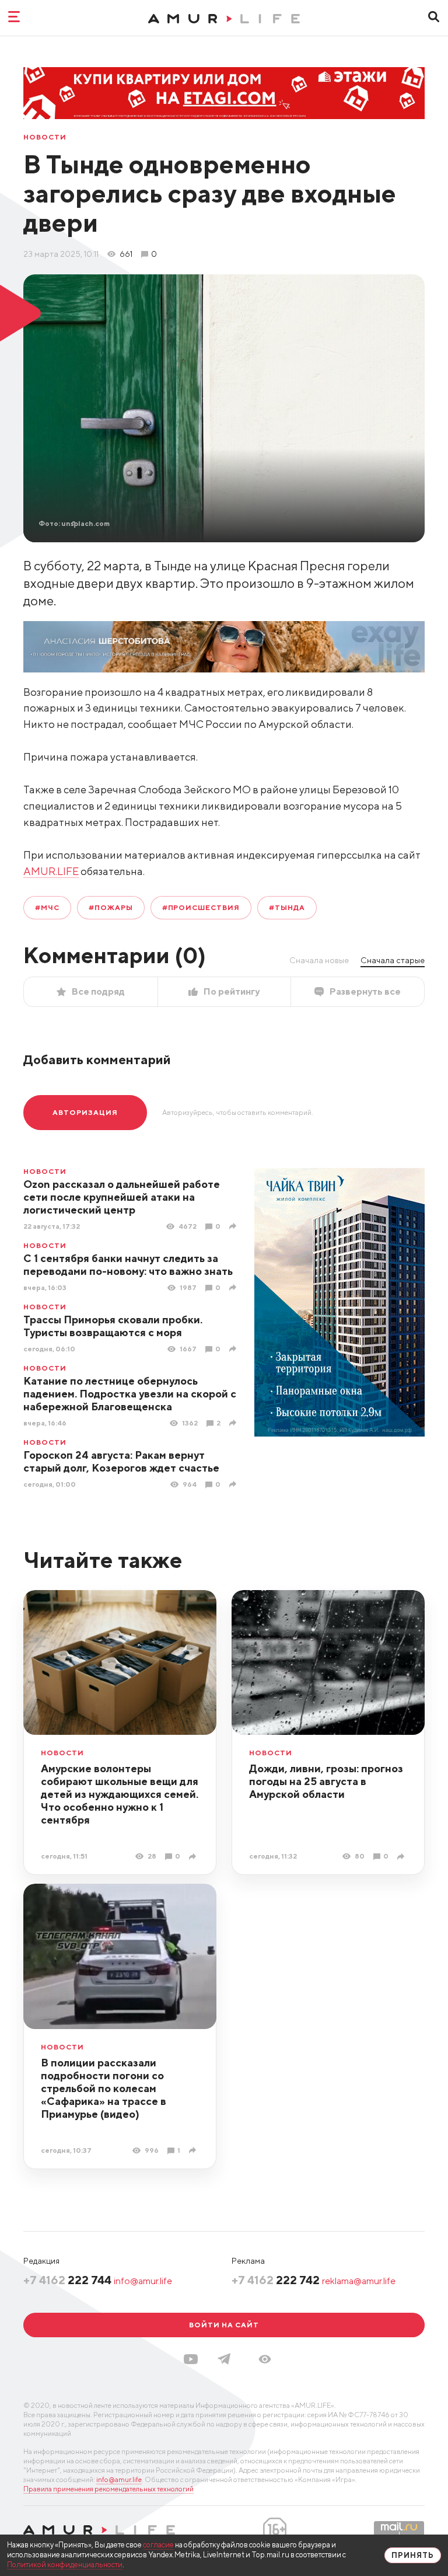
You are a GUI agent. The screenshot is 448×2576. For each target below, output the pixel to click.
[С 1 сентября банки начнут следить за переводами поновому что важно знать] (234, 1287)
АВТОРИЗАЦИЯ (85, 1112)
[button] (265, 2359)
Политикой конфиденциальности (65, 2565)
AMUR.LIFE (51, 871)
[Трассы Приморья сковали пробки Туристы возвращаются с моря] (234, 1349)
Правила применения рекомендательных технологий (108, 2489)
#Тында (287, 907)
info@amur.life (143, 2281)
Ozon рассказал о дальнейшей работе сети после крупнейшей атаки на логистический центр (122, 1197)
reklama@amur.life (359, 2281)
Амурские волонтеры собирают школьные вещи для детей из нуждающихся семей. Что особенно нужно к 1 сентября (120, 1794)
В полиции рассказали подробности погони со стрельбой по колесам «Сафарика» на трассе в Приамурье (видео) (104, 2088)
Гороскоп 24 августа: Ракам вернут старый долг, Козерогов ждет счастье (121, 1461)
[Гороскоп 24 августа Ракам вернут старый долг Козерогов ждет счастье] (234, 1484)
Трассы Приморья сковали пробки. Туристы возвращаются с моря (113, 1326)
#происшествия (201, 907)
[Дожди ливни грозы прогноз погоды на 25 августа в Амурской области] (402, 1857)
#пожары (111, 907)
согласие (158, 2545)
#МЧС (47, 907)
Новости (45, 137)
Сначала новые (319, 960)
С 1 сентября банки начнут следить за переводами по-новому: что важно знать (128, 1265)
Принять (413, 2555)
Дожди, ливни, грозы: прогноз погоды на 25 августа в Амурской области (326, 1781)
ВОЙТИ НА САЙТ (224, 2325)
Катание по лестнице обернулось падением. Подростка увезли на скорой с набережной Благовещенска (130, 1394)
